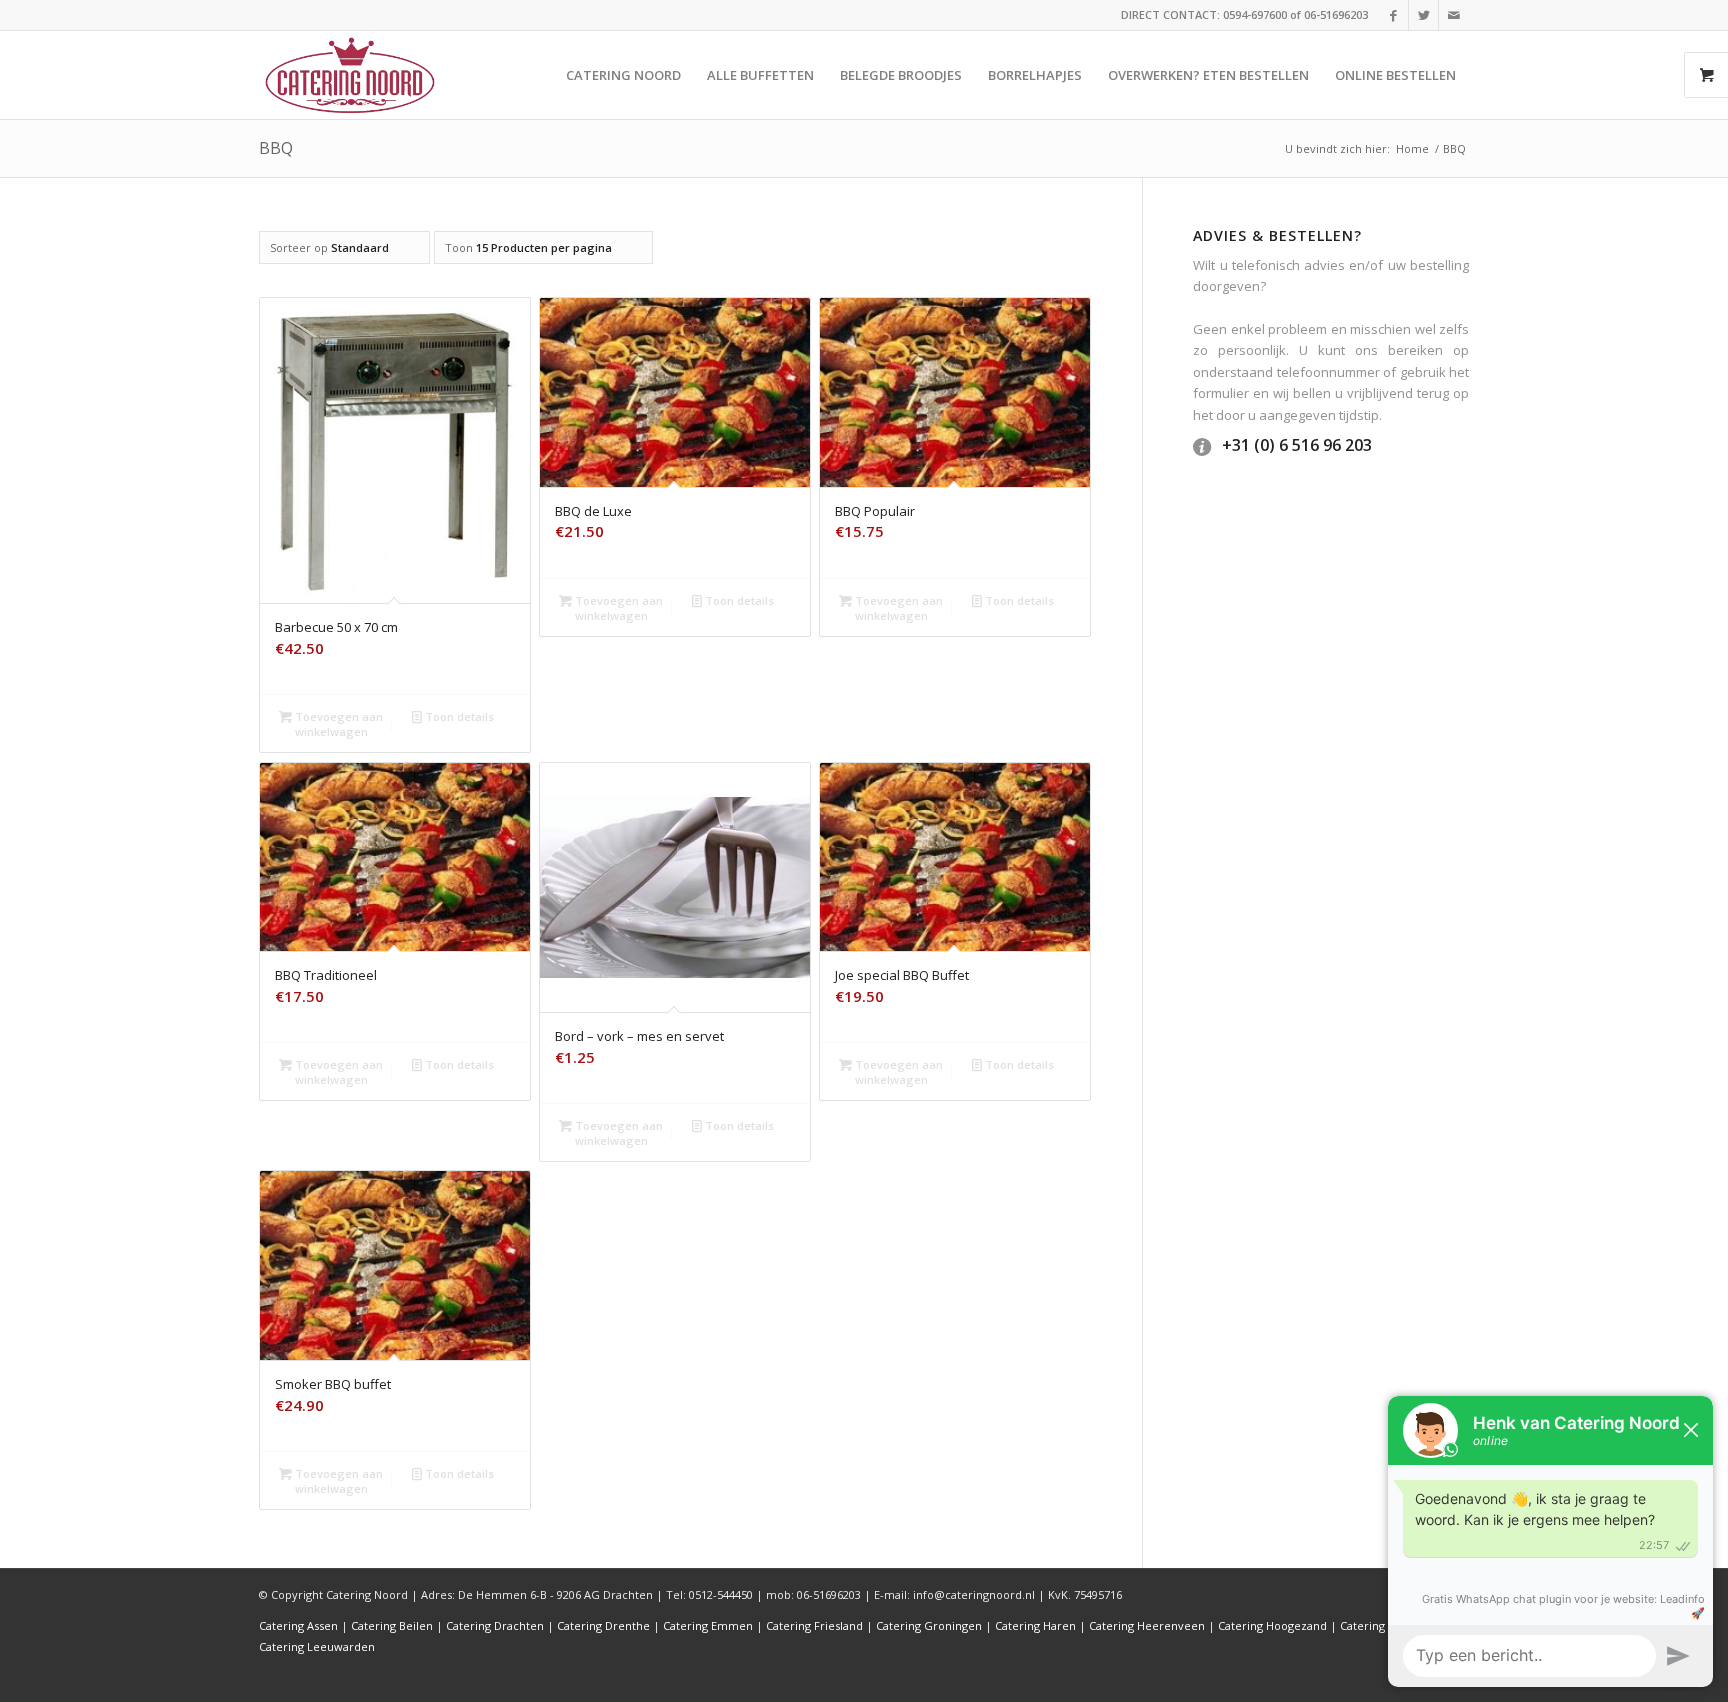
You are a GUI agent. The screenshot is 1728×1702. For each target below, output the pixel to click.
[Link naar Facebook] (1393, 15)
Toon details (458, 716)
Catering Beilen (392, 1625)
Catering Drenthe (603, 1625)
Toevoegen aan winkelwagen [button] (337, 724)
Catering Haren (1035, 1625)
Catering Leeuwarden (317, 1646)
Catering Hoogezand (1272, 1625)
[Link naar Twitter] (1423, 15)
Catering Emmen (708, 1625)
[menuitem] (623, 75)
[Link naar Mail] (1454, 15)
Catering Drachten (495, 1625)
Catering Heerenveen (1147, 1625)
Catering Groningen (929, 1625)
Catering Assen (298, 1625)
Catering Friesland (814, 1625)
